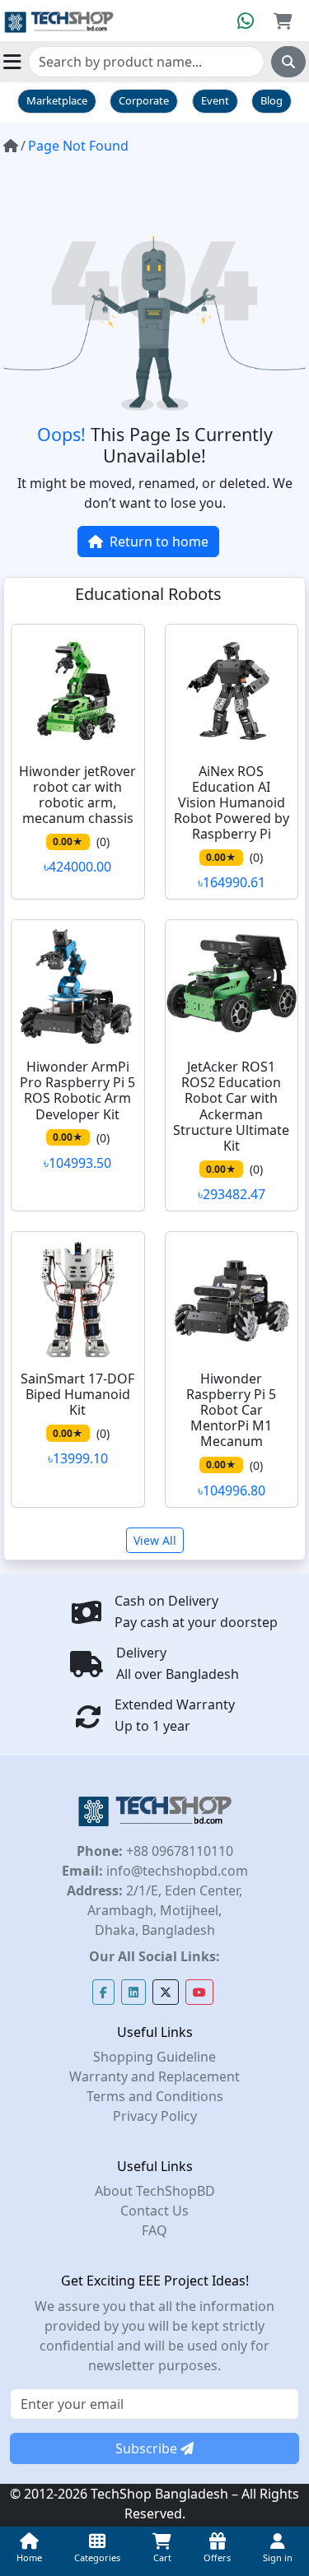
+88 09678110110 (178, 1851)
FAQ (154, 2230)
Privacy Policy (155, 2116)
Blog (272, 100)
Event (215, 100)
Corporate (144, 100)
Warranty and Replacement (154, 2076)
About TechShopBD (155, 2191)
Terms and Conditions (155, 2096)
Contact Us (154, 2211)
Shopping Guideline (154, 2057)
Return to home (159, 542)
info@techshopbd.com (176, 1871)
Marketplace (57, 100)
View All (155, 1540)
